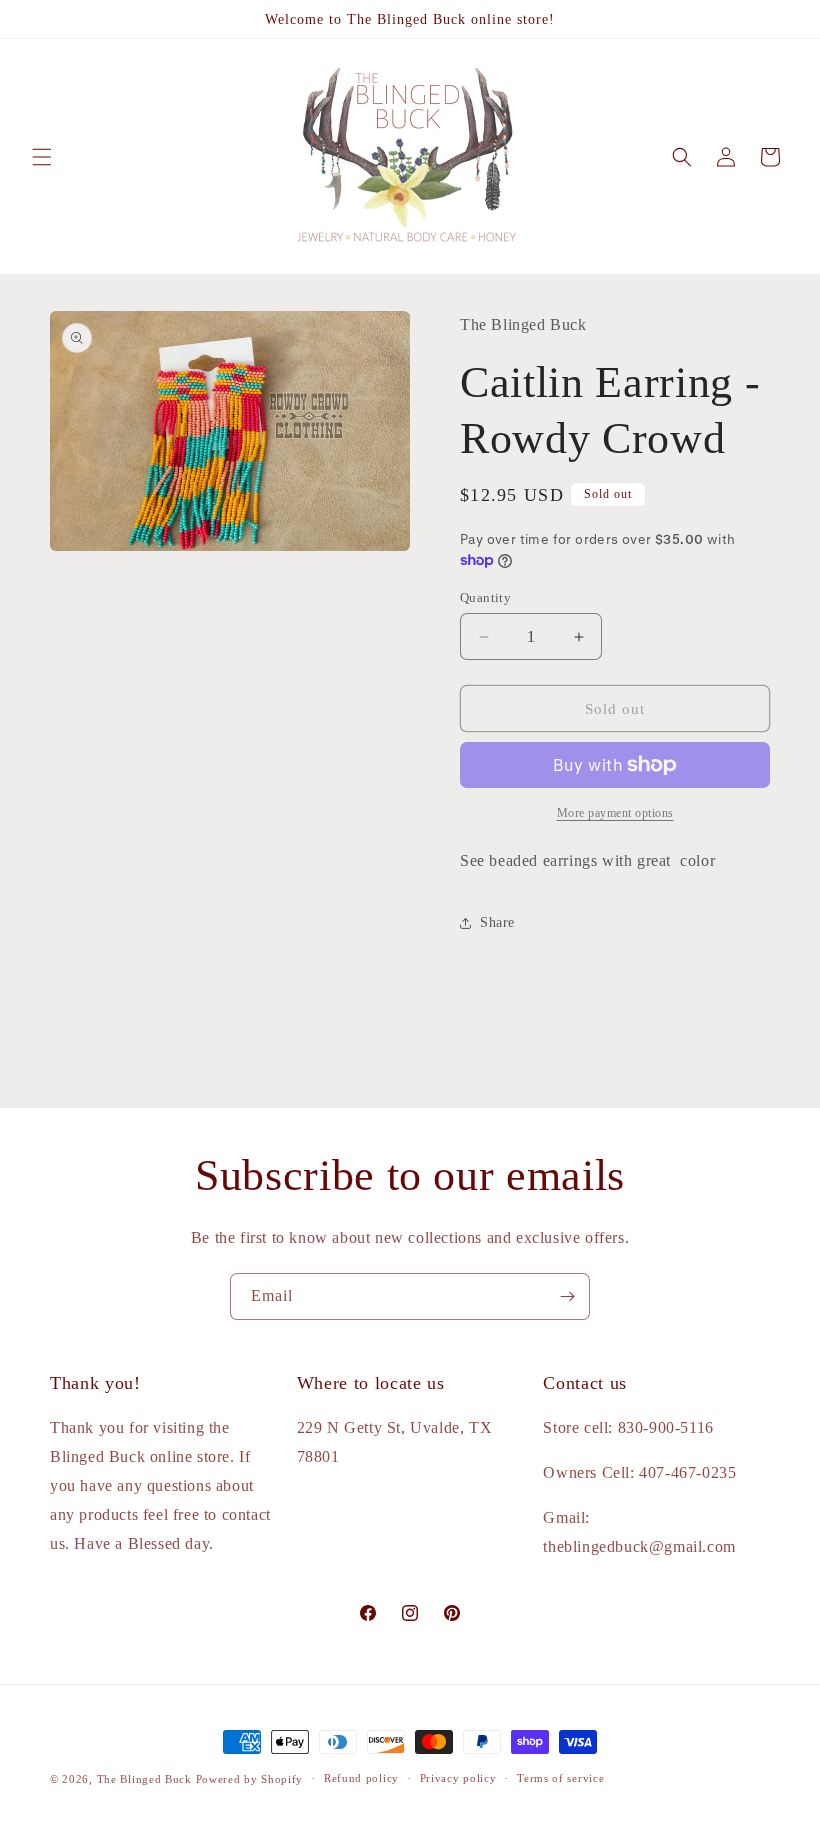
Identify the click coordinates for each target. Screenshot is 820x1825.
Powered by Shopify (250, 1779)
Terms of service (560, 1778)
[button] (42, 157)
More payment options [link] (615, 813)
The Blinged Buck (144, 1779)
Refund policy (361, 1778)
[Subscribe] (567, 1296)
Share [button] (497, 922)
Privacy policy (458, 1778)
